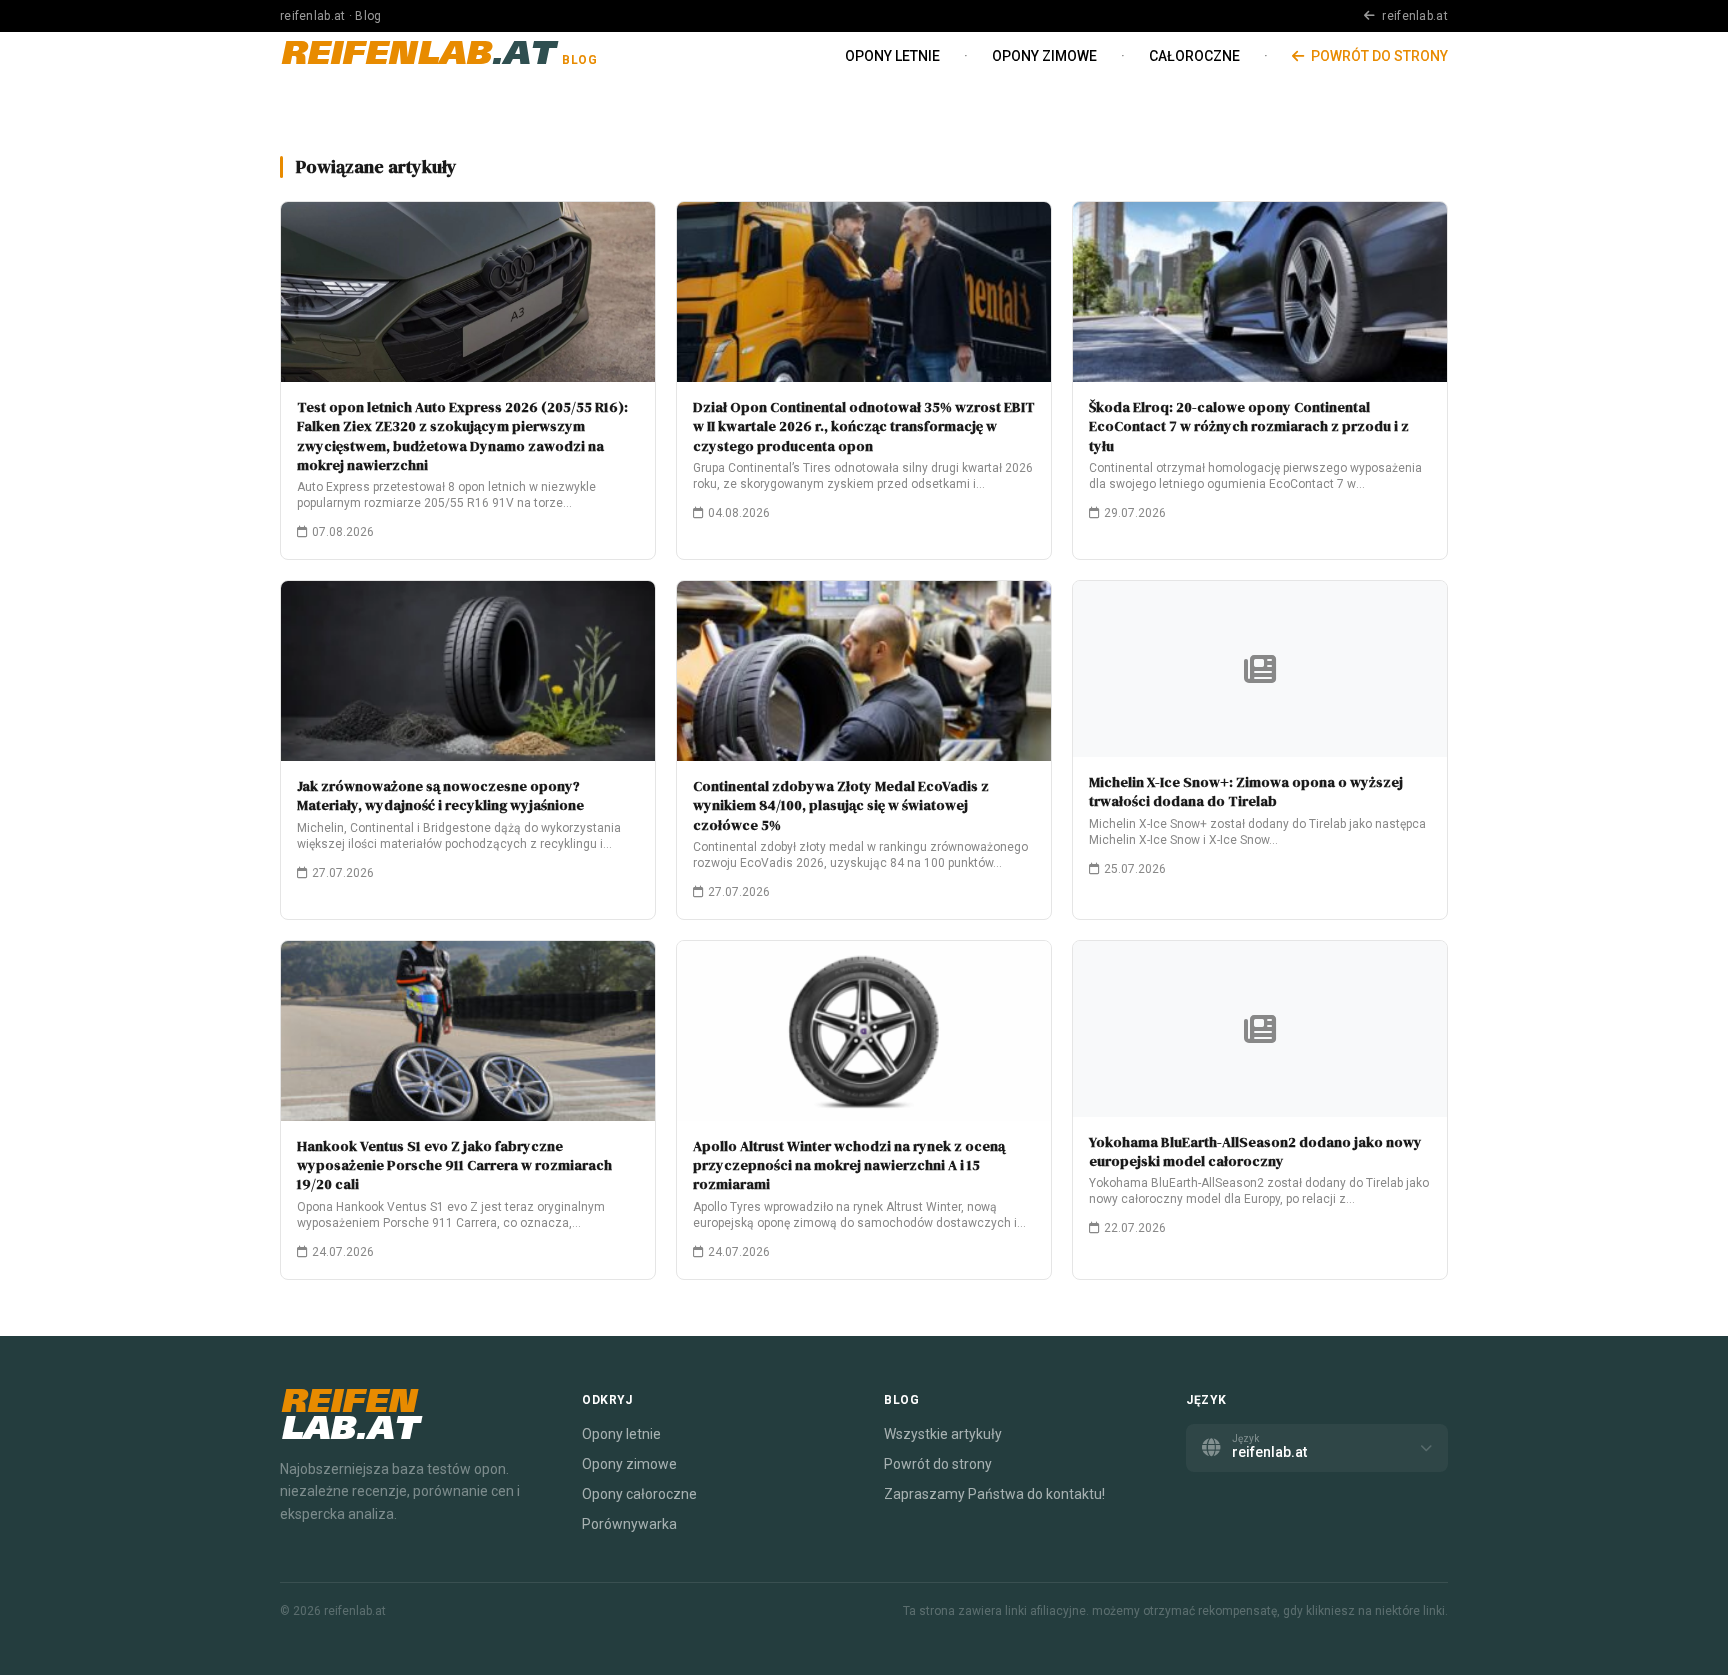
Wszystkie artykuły (943, 1434)
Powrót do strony (1378, 56)
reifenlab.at (1413, 16)
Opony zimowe (1044, 56)
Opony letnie (892, 56)
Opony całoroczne (639, 1494)
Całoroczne (1194, 56)
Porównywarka (629, 1524)
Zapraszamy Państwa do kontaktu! (994, 1494)
